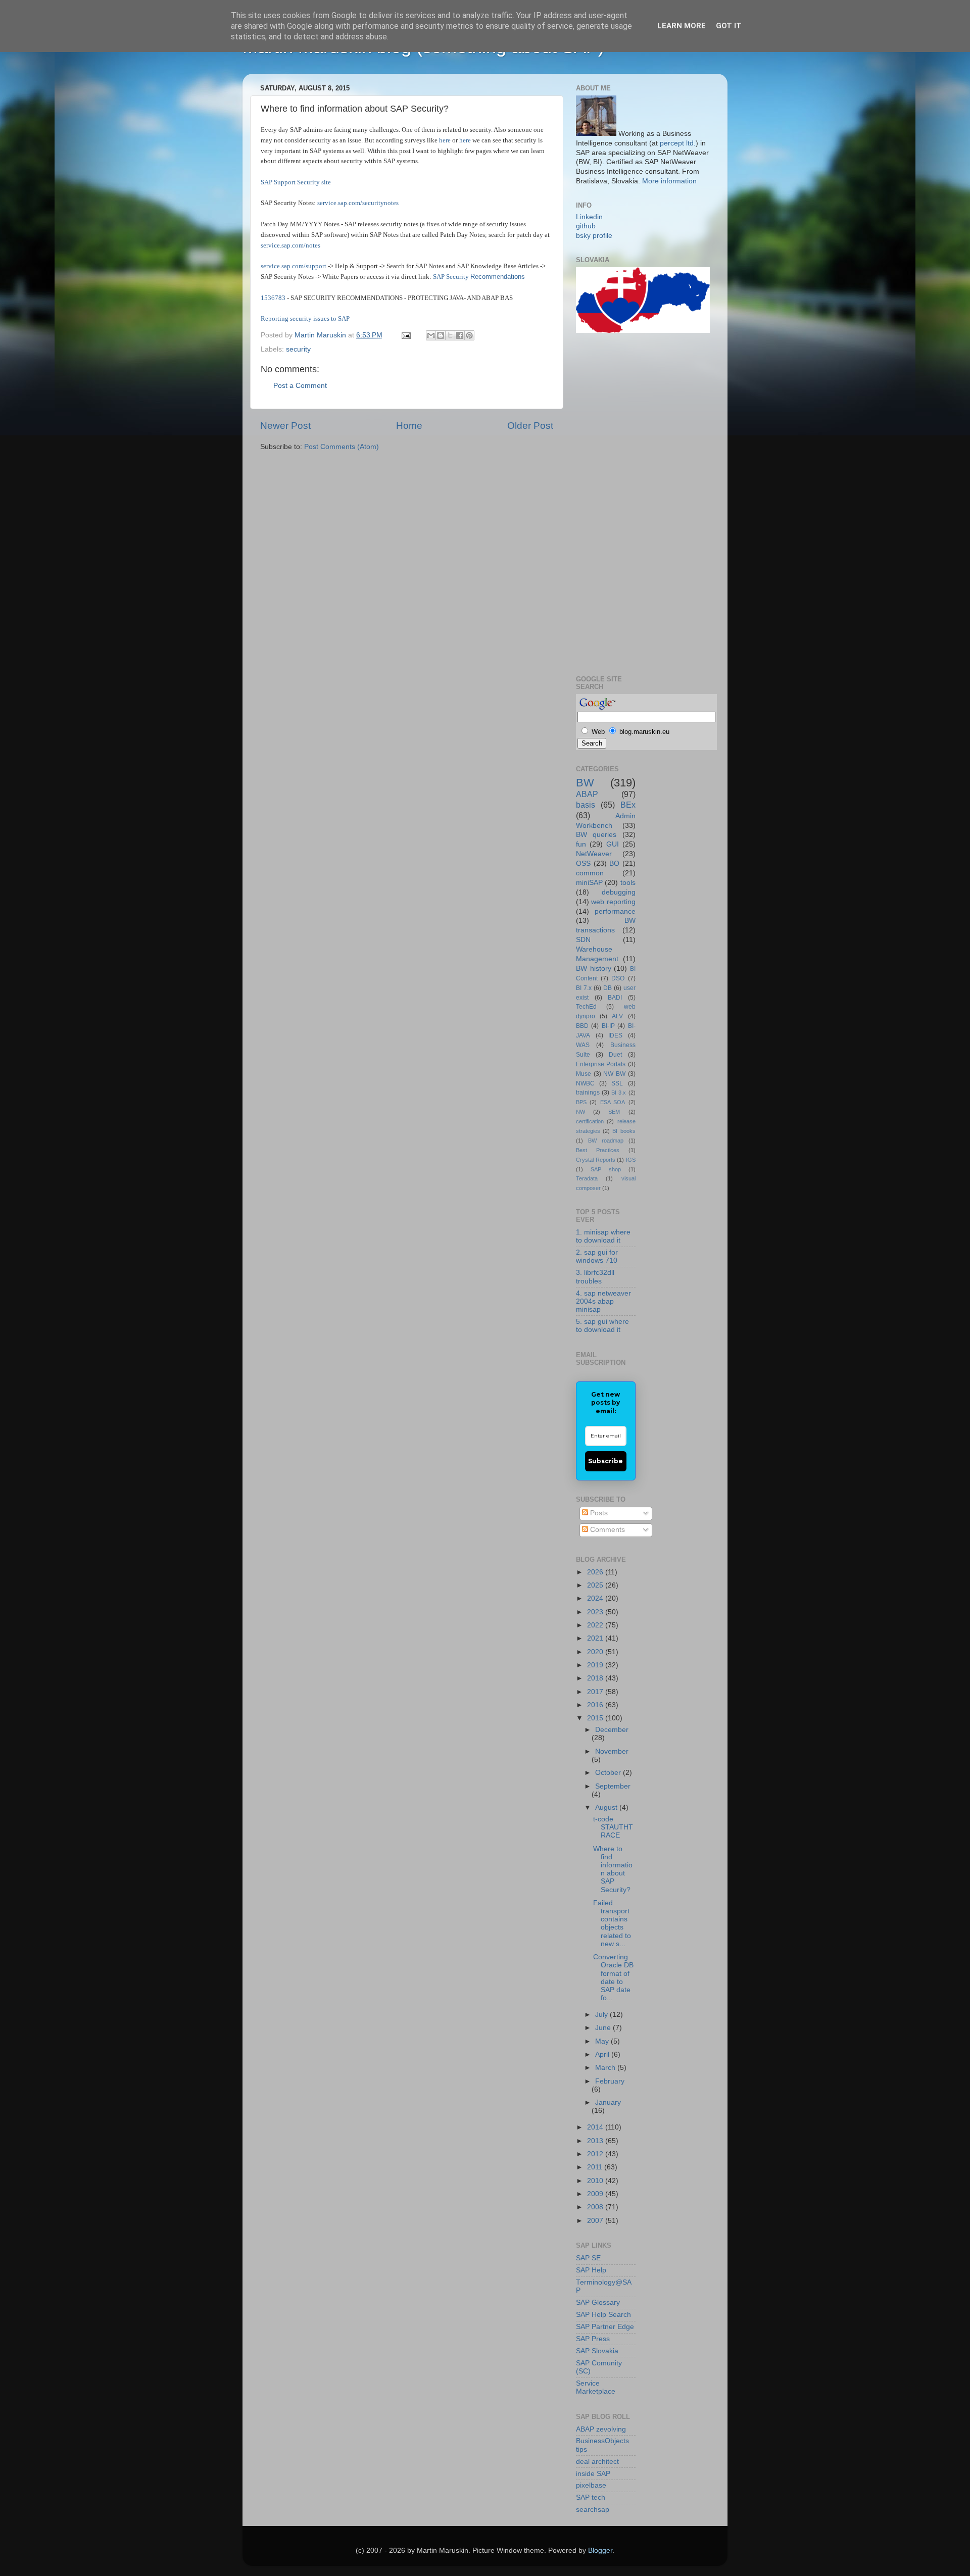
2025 (596, 1585)
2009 (596, 2194)
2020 (596, 1652)
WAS (583, 1045)
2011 (596, 2167)
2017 (596, 1692)
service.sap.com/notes (290, 245)
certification (590, 1121)
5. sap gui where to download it (602, 1326)
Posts (598, 1513)
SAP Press (593, 2339)
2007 (596, 2221)
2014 (596, 2127)
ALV (617, 1016)
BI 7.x (584, 988)
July (602, 2015)
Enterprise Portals (601, 1064)
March (606, 2068)
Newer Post (285, 426)
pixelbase (591, 2485)
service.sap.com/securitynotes (358, 203)
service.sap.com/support (294, 266)
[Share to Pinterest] (469, 335)
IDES (615, 1035)
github (586, 226)
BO (614, 863)
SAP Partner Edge (605, 2327)
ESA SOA (613, 1102)
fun (581, 844)
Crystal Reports (596, 1160)
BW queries (596, 835)
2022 (596, 1625)
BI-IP (608, 1026)
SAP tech (591, 2497)
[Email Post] (405, 335)
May (603, 2041)
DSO (618, 978)
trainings (588, 1093)
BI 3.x (619, 1093)
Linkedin (589, 217)
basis (586, 805)
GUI (613, 844)
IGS (631, 1160)
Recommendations (498, 277)
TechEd (586, 1007)
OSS (583, 863)
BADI (615, 998)
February (610, 2081)
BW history (594, 969)
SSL (617, 1083)
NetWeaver (594, 854)
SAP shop (606, 1169)
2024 (596, 1598)
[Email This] (431, 335)
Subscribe (605, 1461)
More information (669, 181)
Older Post (530, 426)
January (608, 2102)
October (609, 1773)
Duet (615, 1055)
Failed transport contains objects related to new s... (612, 1923)
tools (628, 883)
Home (409, 426)
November (612, 1751)
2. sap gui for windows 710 (597, 1256)
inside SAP (593, 2474)
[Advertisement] (616, 503)
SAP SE (588, 2258)
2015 (596, 1718)
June (604, 2028)
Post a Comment (300, 386)
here (445, 140)
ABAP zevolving (601, 2429)
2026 (596, 1572)
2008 (596, 2207)
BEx (628, 805)
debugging (619, 892)
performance (615, 911)
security (298, 349)
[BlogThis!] (441, 335)
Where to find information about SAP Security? (613, 1869)
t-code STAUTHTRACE (613, 1827)
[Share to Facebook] (460, 335)
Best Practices (598, 1150)
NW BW (614, 1074)
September (613, 1786)
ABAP (587, 794)
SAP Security (452, 277)
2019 (596, 1665)
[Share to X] (450, 335)
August (607, 1807)
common (590, 873)
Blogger (600, 2550)
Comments (607, 1530)
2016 (596, 1705)
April (603, 2054)
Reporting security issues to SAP (305, 318)
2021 (596, 1638)
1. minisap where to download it (603, 1236)
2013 (596, 2141)
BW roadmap (606, 1141)
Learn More (682, 26)
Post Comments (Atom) (342, 447)
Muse (584, 1074)
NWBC (585, 1083)
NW (580, 1112)
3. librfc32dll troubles (595, 1277)
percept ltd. (678, 143)
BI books (624, 1131)
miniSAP (589, 883)
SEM (614, 1112)
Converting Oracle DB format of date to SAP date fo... (613, 1977)
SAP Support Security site (296, 182)
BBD (582, 1026)
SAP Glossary (598, 2302)
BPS (581, 1102)
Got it (729, 26)
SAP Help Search (603, 2315)
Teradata (587, 1178)
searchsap (593, 2510)
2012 (596, 2154)
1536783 (273, 298)
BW (585, 783)
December (612, 1730)
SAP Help (591, 2270)
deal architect (597, 2462)
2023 (596, 1612)
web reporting (613, 902)
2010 (596, 2181)
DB (608, 988)
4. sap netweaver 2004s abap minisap (603, 1301)
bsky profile (594, 236)
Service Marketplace (596, 2387)
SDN (583, 940)
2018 (596, 1678)
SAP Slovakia (597, 2351)
